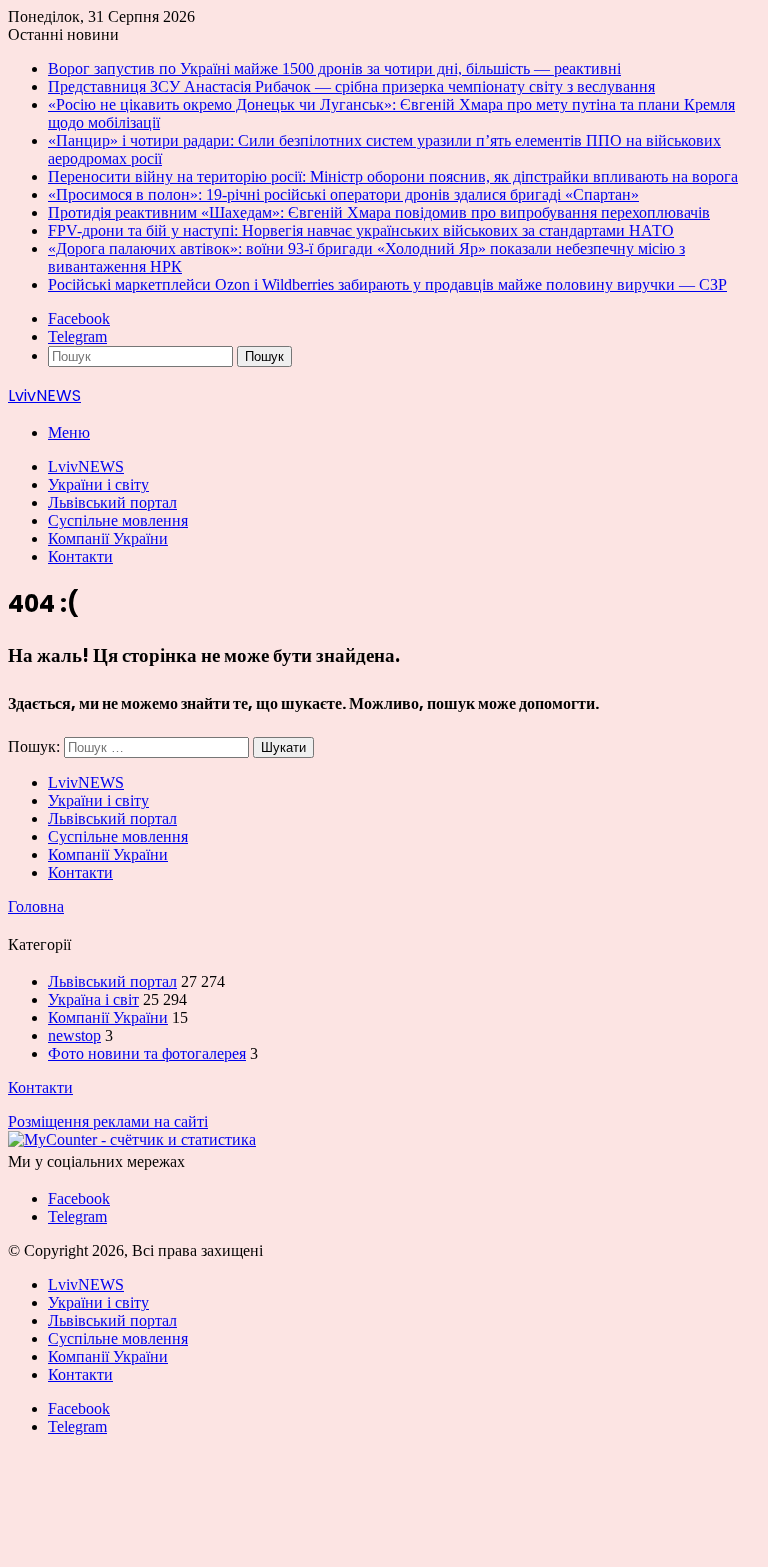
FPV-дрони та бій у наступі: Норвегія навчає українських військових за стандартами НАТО (361, 230)
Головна (36, 906)
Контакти (80, 556)
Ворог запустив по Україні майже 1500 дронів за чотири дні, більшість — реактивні (334, 68)
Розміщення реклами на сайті (108, 1121)
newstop (74, 1035)
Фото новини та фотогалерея (147, 1053)
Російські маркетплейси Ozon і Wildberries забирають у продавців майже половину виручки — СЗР (387, 284)
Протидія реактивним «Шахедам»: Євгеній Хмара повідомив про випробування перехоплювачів (379, 212)
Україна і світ (93, 999)
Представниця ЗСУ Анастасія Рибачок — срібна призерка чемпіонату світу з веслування (351, 86)
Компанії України (108, 538)
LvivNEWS (86, 466)
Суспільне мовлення (118, 520)
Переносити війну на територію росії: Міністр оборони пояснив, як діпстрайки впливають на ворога (393, 176)
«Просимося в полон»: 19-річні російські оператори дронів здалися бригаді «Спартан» (343, 194)
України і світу (98, 484)
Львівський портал (112, 502)
